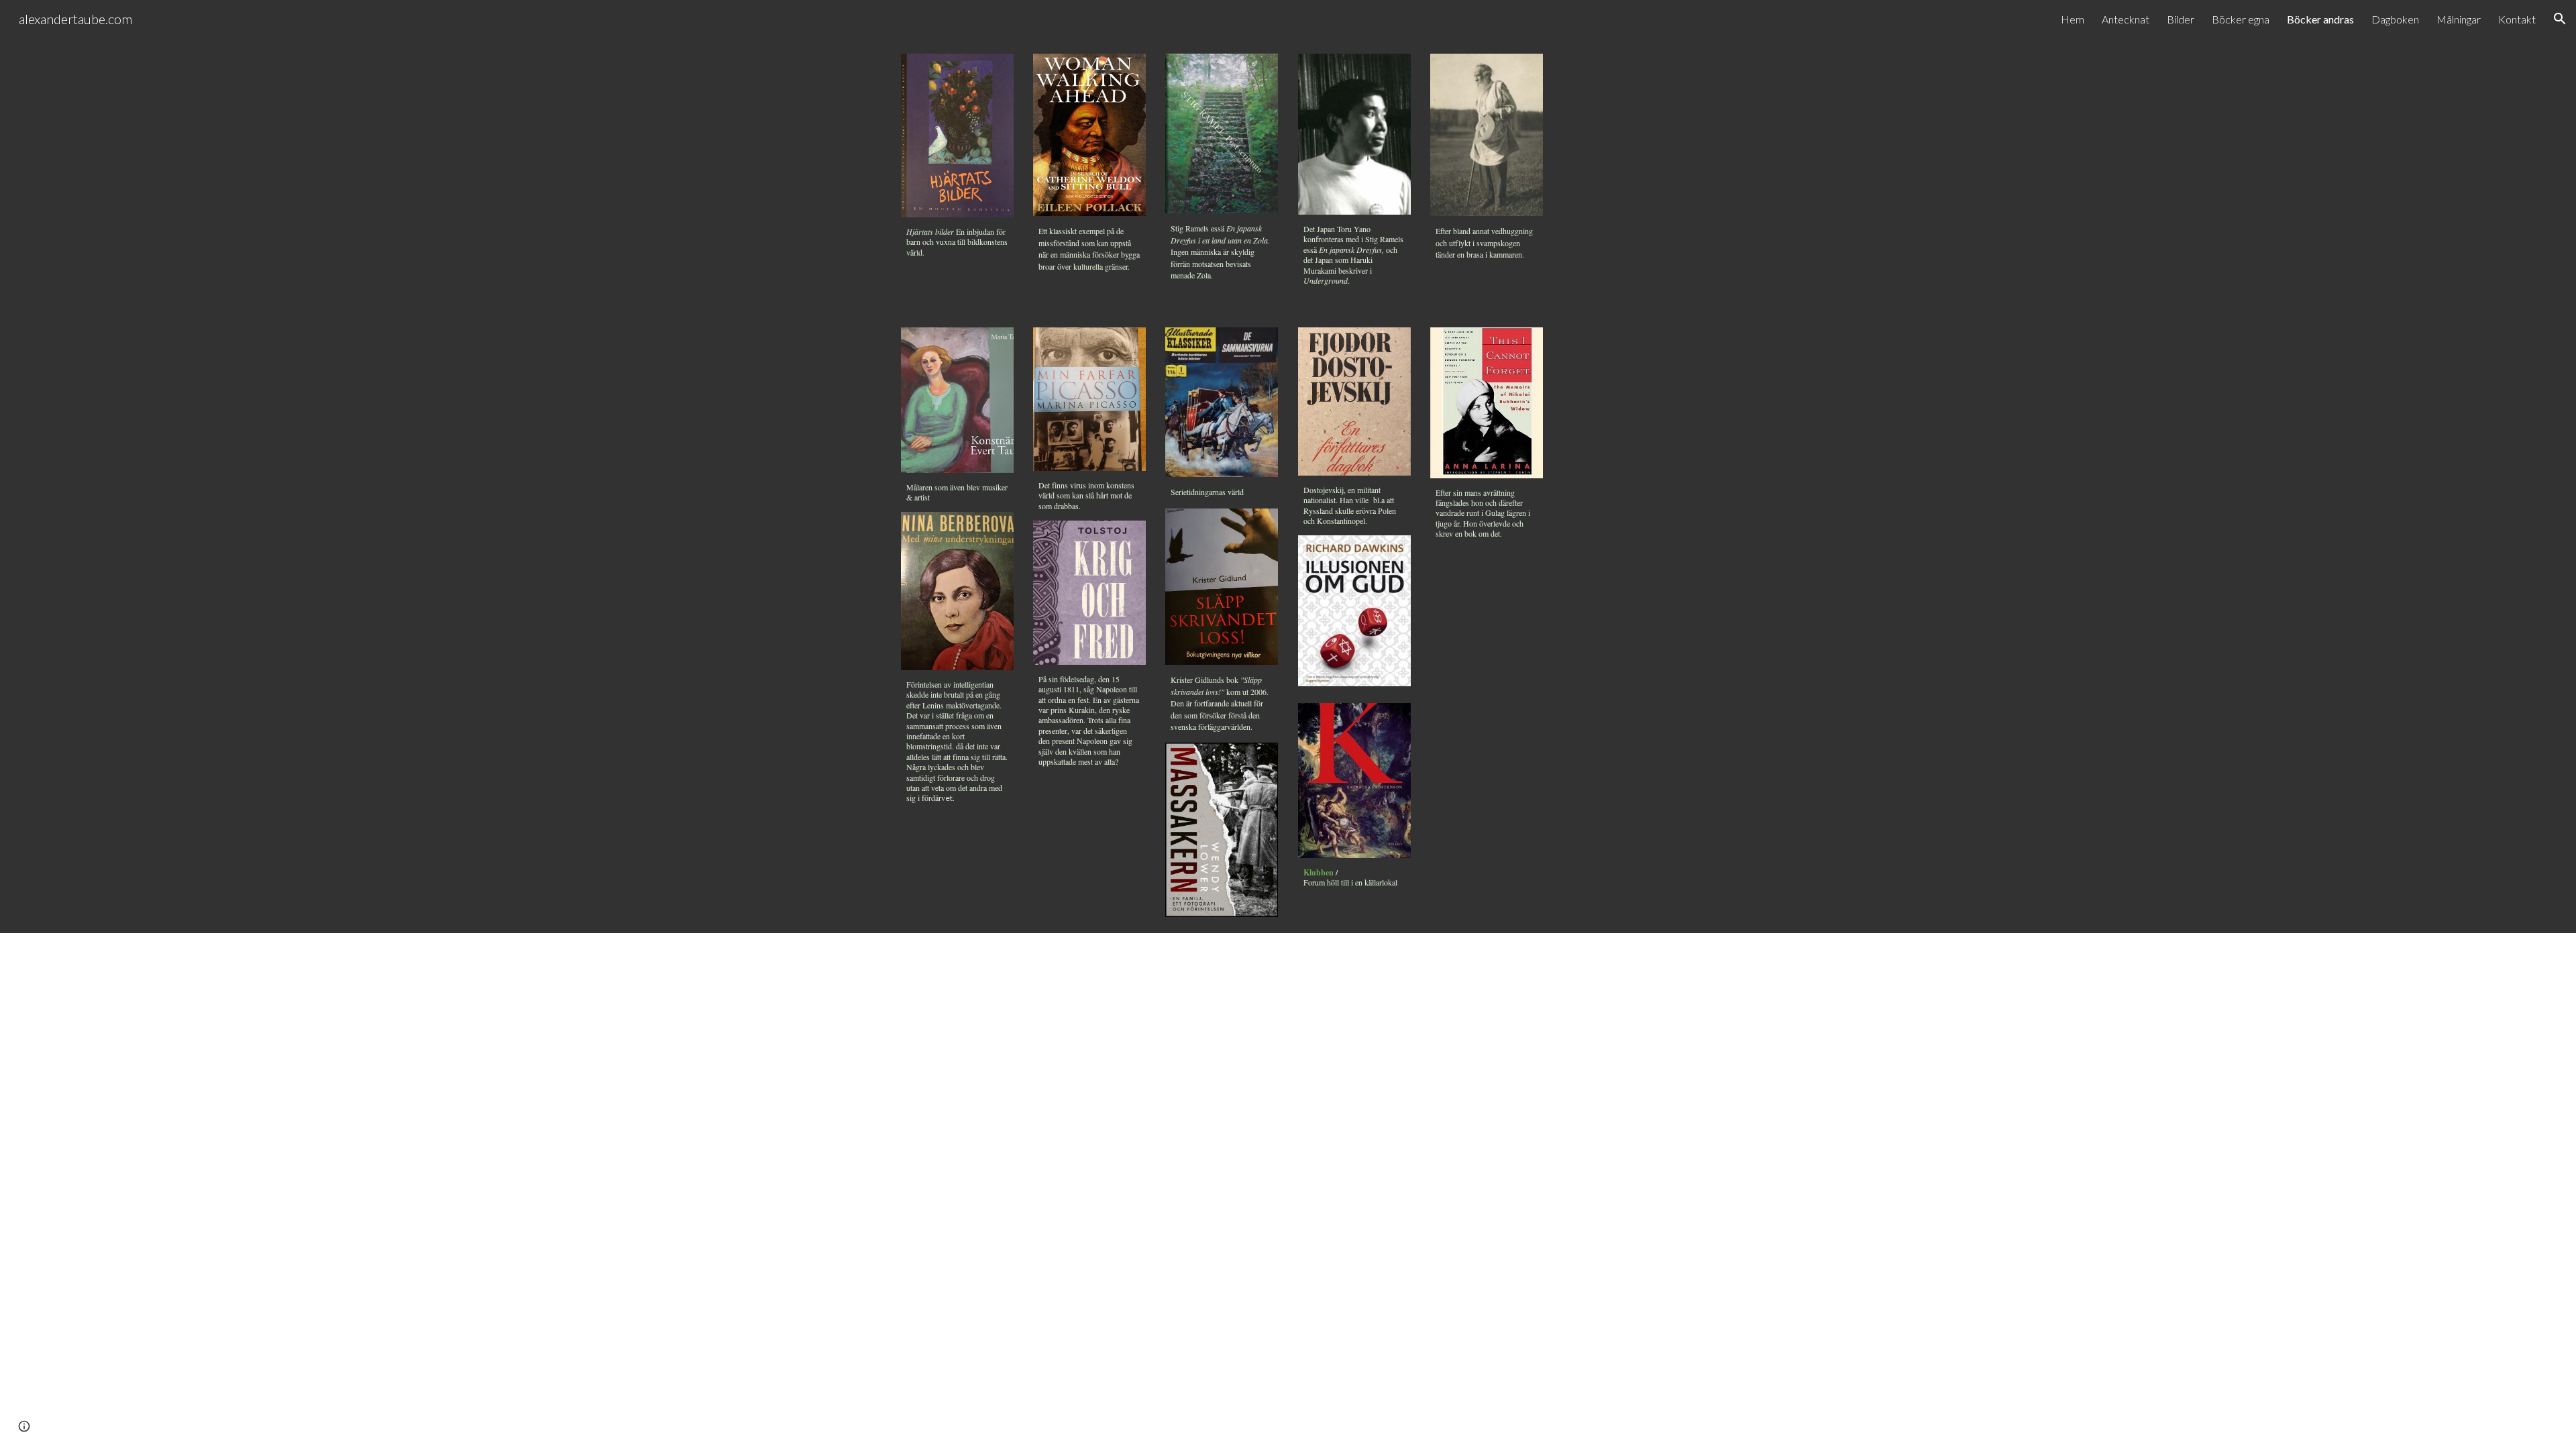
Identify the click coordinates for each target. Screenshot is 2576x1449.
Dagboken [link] (2395, 19)
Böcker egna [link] (2241, 19)
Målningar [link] (2459, 19)
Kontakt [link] (2517, 19)
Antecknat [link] (2126, 19)
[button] (2560, 19)
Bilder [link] (2181, 19)
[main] (957, 242)
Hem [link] (2073, 19)
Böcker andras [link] (2320, 19)
